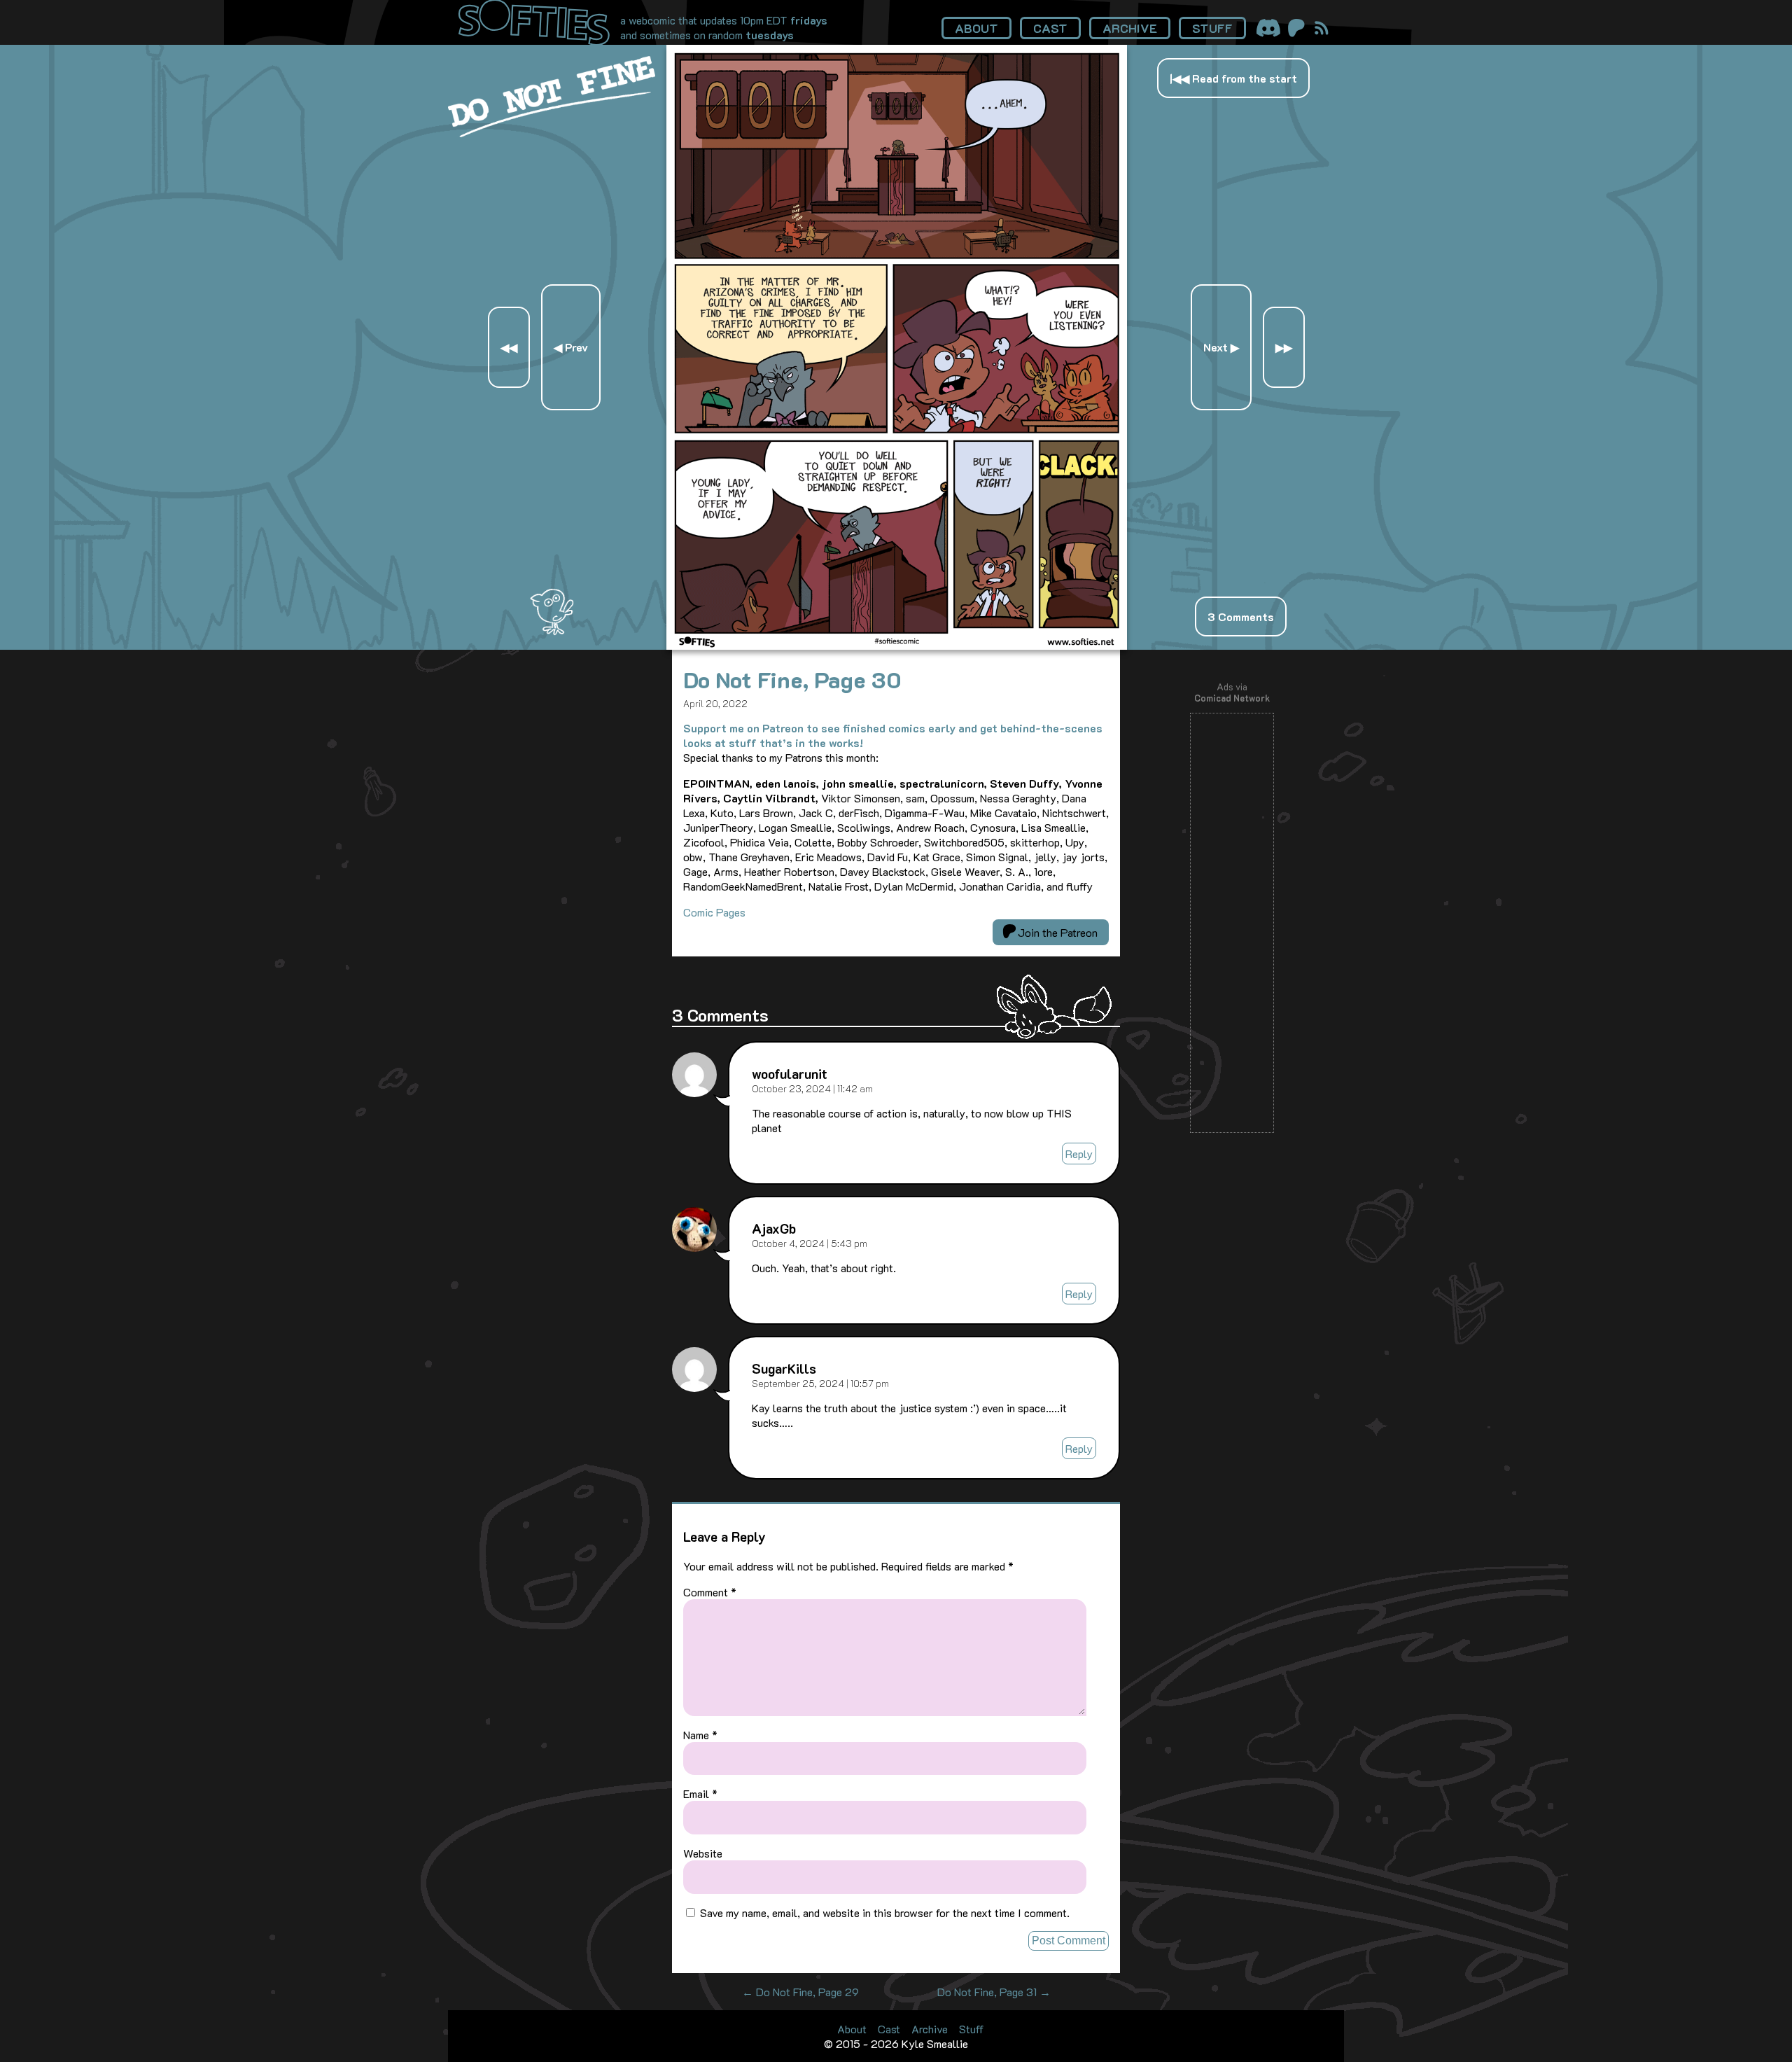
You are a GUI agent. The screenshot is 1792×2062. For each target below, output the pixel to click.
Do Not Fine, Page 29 (800, 1992)
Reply (1079, 1154)
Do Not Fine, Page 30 (792, 679)
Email (700, 1793)
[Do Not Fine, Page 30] (897, 645)
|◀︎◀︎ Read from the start (1233, 78)
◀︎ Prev (571, 347)
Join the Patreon (1056, 932)
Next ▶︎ (1221, 347)
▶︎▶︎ (1284, 347)
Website (703, 1853)
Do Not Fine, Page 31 (994, 1992)
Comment (710, 1592)
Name (700, 1735)
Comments (1241, 616)
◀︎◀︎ (509, 347)
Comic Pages (714, 912)
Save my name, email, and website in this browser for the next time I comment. (885, 1913)
